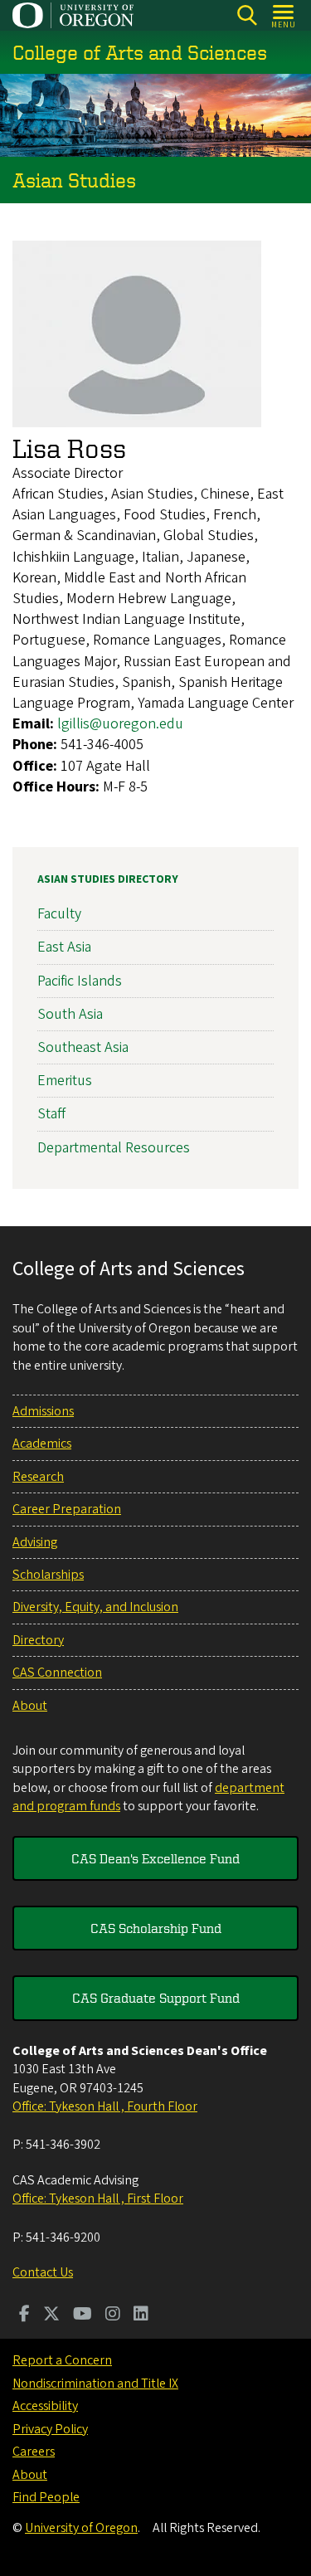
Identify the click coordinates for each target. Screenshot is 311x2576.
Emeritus (65, 1081)
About (30, 1706)
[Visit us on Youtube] (83, 2315)
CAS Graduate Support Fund (156, 1998)
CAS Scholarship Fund (156, 1928)
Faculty (59, 914)
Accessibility (45, 2406)
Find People (46, 2497)
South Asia (70, 1014)
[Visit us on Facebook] (24, 2315)
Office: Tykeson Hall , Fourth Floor (105, 2106)
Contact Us (43, 2272)
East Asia (64, 947)
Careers (34, 2452)
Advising (35, 1542)
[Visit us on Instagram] (113, 2315)
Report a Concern (62, 2360)
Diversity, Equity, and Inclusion (95, 1607)
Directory (38, 1640)
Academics (42, 1444)
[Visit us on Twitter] (51, 2315)
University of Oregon (81, 2528)
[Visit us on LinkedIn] (141, 2315)
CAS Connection (57, 1673)
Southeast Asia (83, 1047)
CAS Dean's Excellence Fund (155, 1858)
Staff (51, 1114)
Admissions (43, 1411)
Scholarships (48, 1575)
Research (38, 1477)
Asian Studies (74, 180)
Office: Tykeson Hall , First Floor (98, 2199)
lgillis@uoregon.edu (120, 724)
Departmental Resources (114, 1148)
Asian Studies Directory (108, 879)
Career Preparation (67, 1509)
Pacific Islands (80, 981)
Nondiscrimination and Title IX (95, 2384)
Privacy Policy (50, 2429)
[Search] (247, 15)
